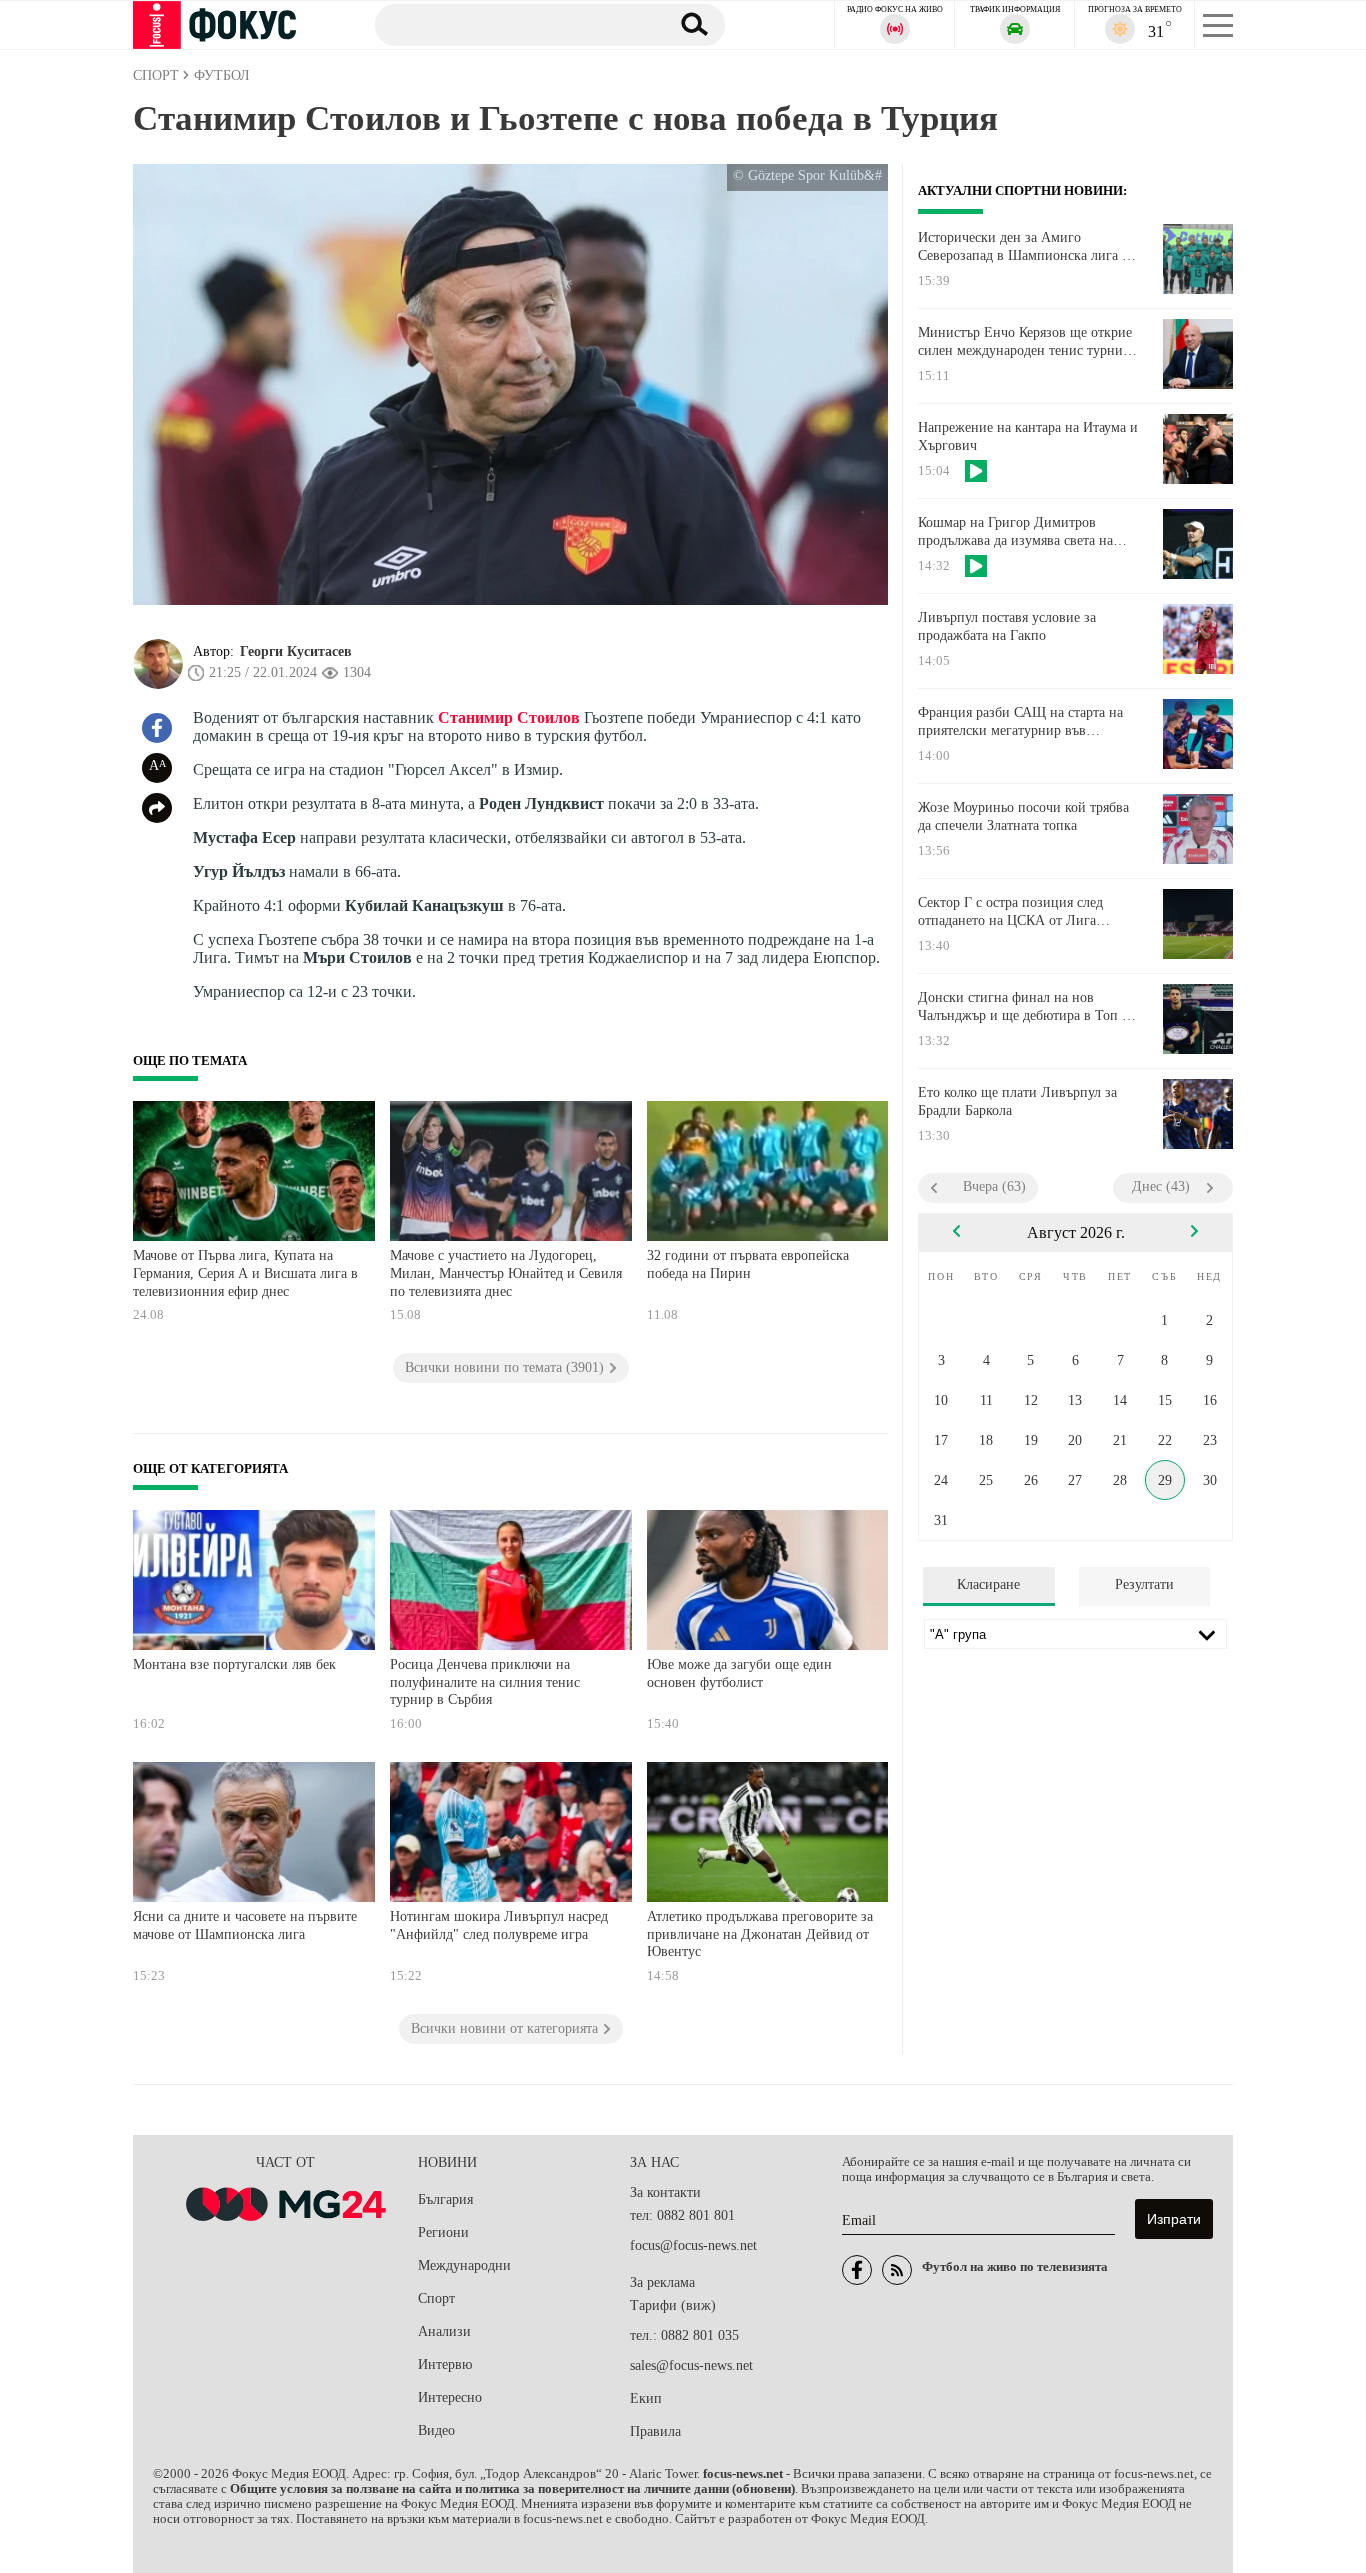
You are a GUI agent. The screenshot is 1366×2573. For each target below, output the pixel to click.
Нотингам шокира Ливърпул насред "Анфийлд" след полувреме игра (499, 1925)
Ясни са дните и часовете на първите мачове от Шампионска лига (245, 1925)
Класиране (988, 1584)
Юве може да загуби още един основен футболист (739, 1673)
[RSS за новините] (897, 2270)
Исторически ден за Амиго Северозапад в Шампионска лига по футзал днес (1027, 247)
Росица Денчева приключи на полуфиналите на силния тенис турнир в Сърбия (485, 1682)
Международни (464, 2265)
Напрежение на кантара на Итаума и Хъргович (1028, 436)
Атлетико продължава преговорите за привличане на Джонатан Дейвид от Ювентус (760, 1934)
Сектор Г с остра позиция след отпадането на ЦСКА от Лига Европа (1010, 912)
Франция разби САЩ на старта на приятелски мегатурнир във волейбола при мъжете (1020, 722)
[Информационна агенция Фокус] (857, 2270)
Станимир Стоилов (509, 717)
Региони (443, 2232)
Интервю (445, 2364)
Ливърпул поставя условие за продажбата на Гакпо (1007, 626)
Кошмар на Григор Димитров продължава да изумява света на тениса (1015, 532)
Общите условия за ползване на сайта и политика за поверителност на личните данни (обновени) (512, 2489)
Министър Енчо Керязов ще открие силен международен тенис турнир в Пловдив (1025, 342)
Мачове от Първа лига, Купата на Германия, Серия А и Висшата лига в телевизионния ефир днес (245, 1273)
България (445, 2199)
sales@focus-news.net (691, 2365)
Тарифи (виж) (673, 2305)
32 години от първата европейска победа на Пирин (748, 1264)
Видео (436, 2430)
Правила (655, 2431)
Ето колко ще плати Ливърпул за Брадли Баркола (1017, 1101)
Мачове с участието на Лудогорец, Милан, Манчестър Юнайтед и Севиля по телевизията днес (506, 1273)
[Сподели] (157, 808)
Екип (646, 2398)
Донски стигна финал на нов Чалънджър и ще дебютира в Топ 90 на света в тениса (1027, 1007)
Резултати (1144, 1584)
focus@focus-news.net (693, 2245)
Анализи (444, 2331)
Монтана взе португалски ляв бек (234, 1664)
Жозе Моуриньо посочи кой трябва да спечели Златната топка (1023, 816)
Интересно (450, 2397)
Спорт (436, 2298)
